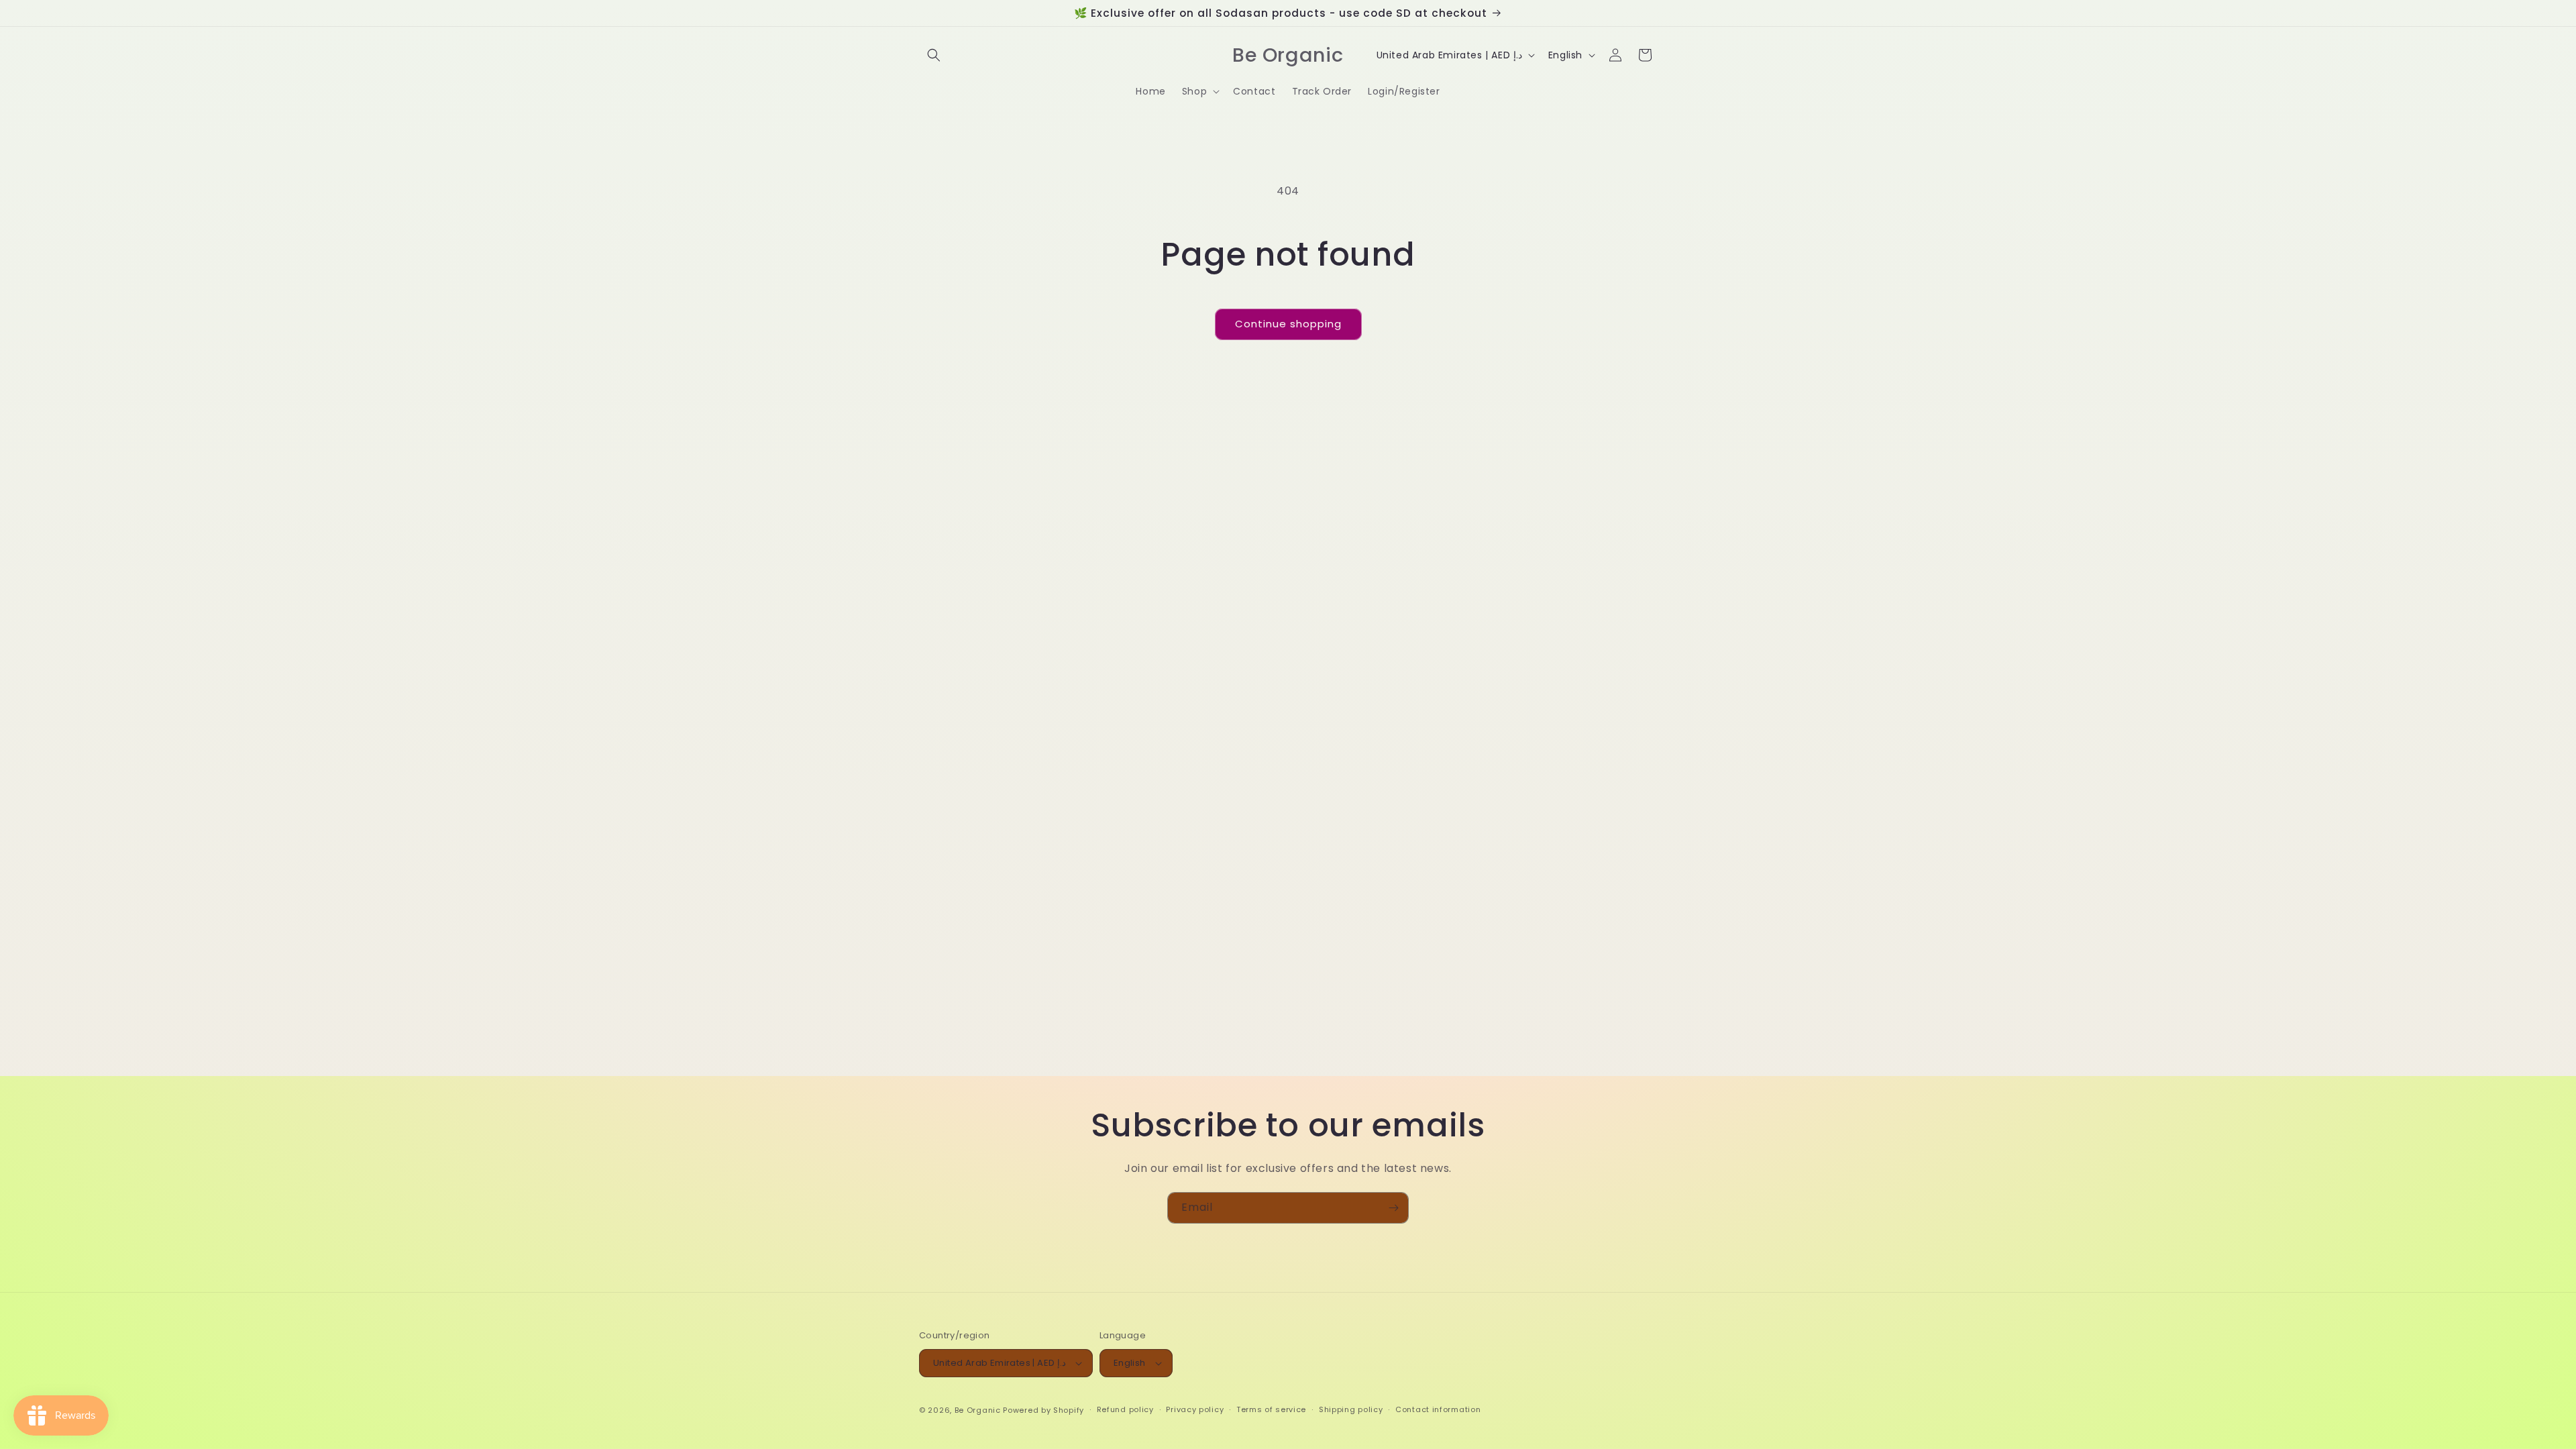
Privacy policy (1195, 1409)
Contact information (1438, 1409)
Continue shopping (1288, 324)
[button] (934, 55)
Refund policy (1125, 1409)
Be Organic (978, 1410)
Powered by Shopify (1043, 1410)
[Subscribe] (1393, 1208)
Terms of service (1271, 1409)
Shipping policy (1351, 1409)
